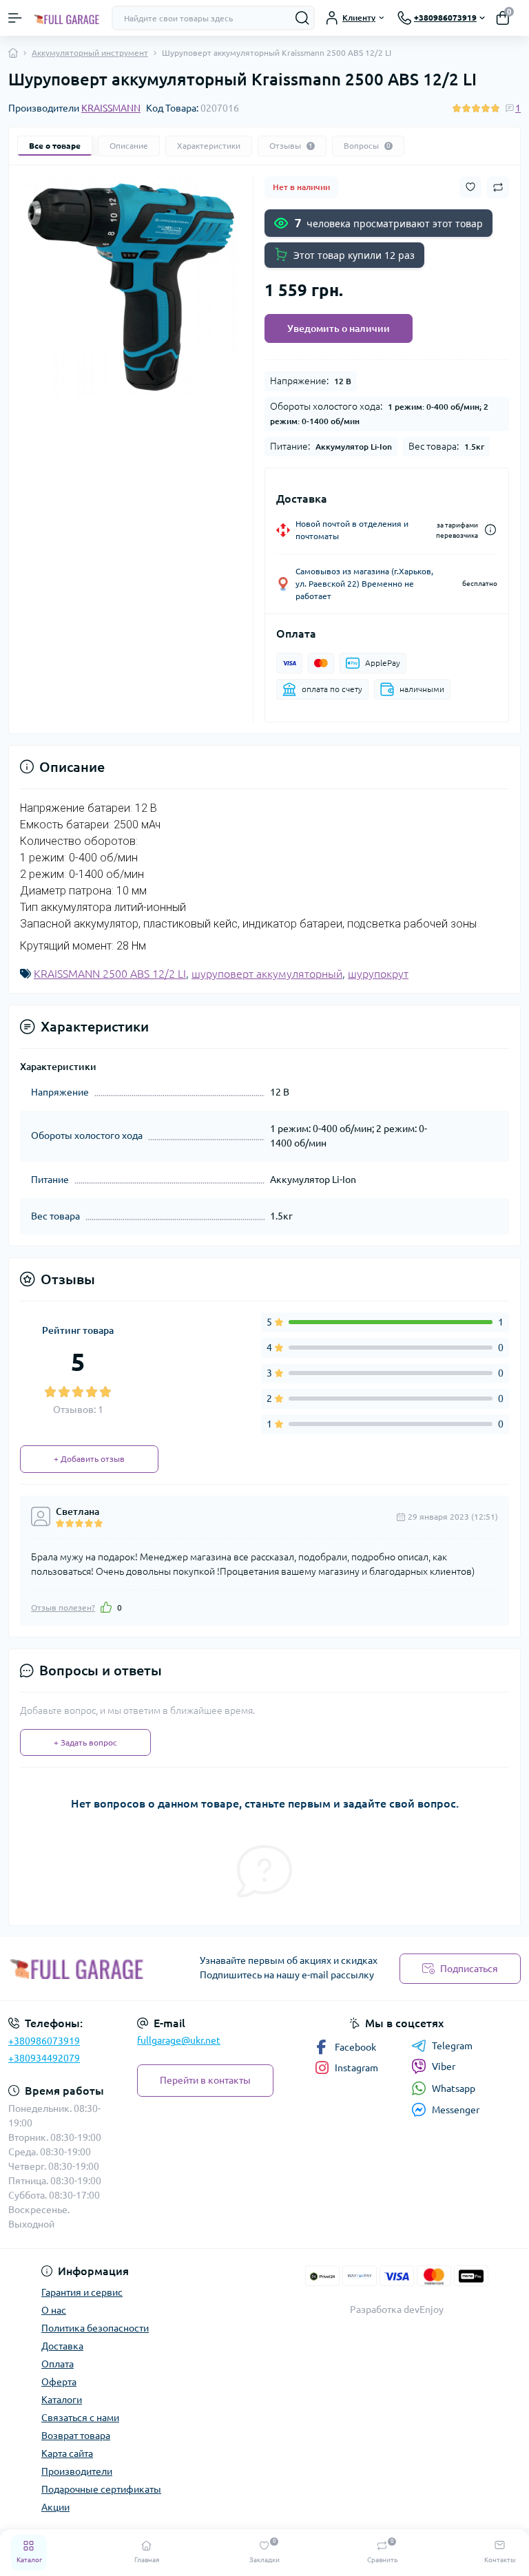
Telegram (452, 2046)
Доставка (62, 2346)
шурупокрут (378, 974)
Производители (77, 2471)
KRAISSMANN (111, 108)
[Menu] (15, 18)
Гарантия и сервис (82, 2292)
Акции (55, 2507)
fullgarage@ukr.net (179, 2040)
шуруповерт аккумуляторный (267, 974)
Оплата (58, 2364)
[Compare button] (498, 187)
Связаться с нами (80, 2418)
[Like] (106, 1607)
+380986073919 (44, 2041)
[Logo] (67, 18)
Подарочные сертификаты (101, 2489)
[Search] (302, 18)
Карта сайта (67, 2453)
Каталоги (62, 2400)
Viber (444, 2066)
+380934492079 (44, 2058)
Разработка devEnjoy (397, 2310)
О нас (54, 2310)
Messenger (456, 2110)
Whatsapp (454, 2088)
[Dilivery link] (490, 530)
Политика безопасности (95, 2328)
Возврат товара (76, 2436)
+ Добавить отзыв (89, 1459)
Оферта (59, 2382)
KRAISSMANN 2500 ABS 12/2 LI (110, 974)
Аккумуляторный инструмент (90, 53)
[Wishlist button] (470, 187)
